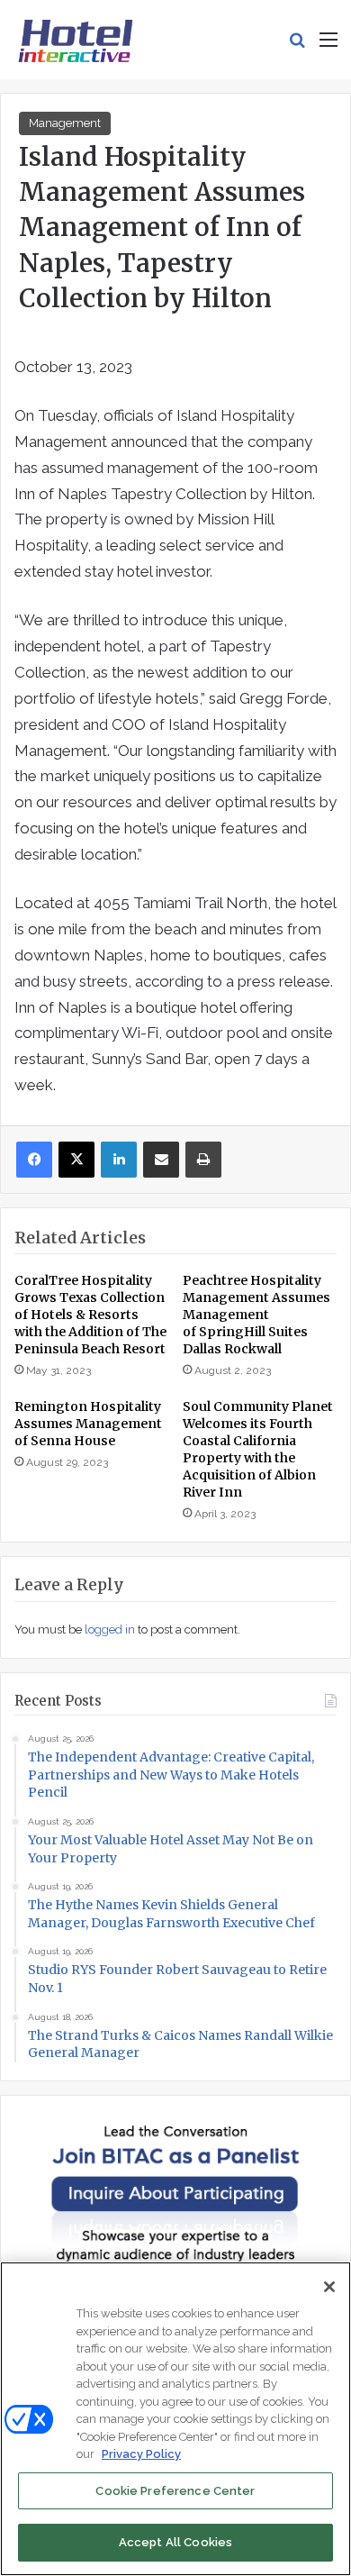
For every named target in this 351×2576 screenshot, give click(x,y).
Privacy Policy (141, 2454)
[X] (76, 1160)
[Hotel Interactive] (75, 40)
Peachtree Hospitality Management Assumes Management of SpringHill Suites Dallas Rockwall (256, 1315)
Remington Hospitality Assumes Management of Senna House (88, 1424)
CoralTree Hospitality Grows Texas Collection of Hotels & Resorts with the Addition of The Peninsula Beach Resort (90, 1315)
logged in (110, 1629)
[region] (175, 2419)
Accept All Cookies (175, 2542)
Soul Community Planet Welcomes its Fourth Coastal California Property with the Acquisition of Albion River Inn (258, 1449)
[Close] (329, 2287)
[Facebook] (34, 1160)
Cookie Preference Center (175, 2491)
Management (65, 123)
